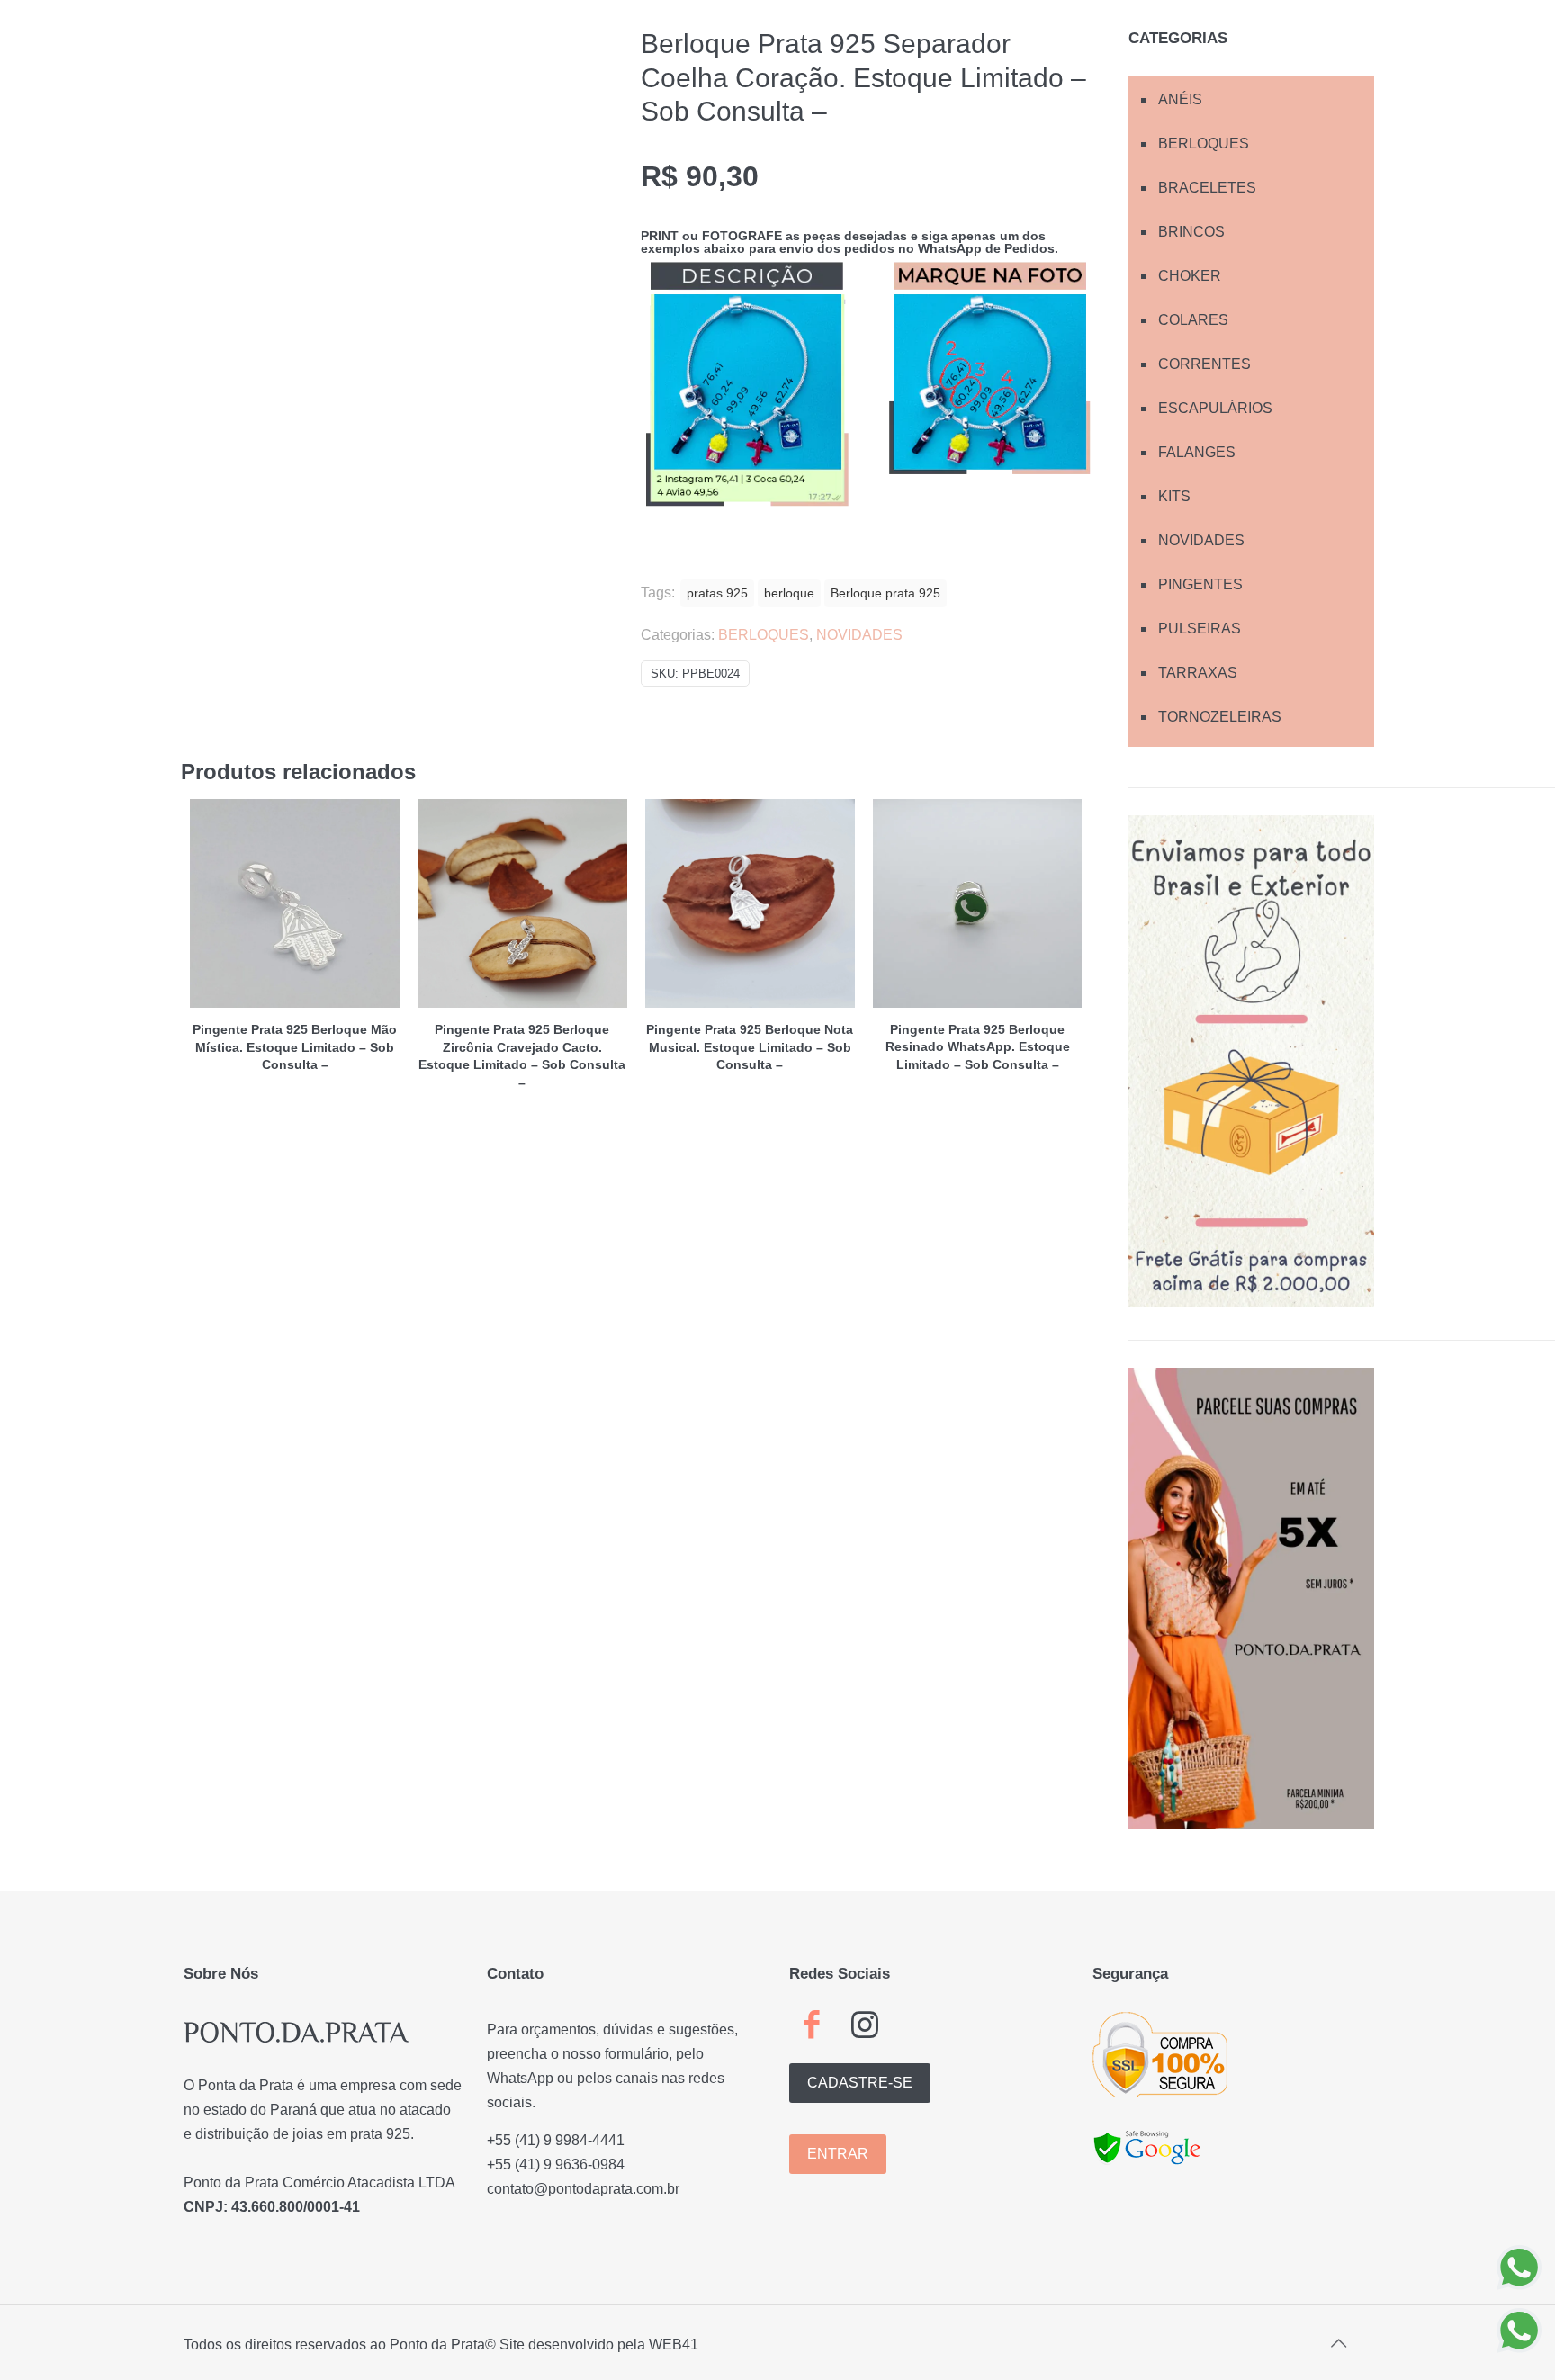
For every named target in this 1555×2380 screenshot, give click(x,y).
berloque (789, 593)
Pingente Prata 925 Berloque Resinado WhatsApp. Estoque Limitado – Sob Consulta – (978, 1047)
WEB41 (674, 2344)
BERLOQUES (764, 635)
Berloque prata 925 (885, 593)
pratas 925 (717, 593)
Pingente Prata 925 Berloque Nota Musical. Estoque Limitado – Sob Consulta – (750, 1047)
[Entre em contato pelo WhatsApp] (1519, 2268)
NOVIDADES (859, 635)
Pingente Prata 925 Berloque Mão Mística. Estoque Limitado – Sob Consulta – (295, 1047)
